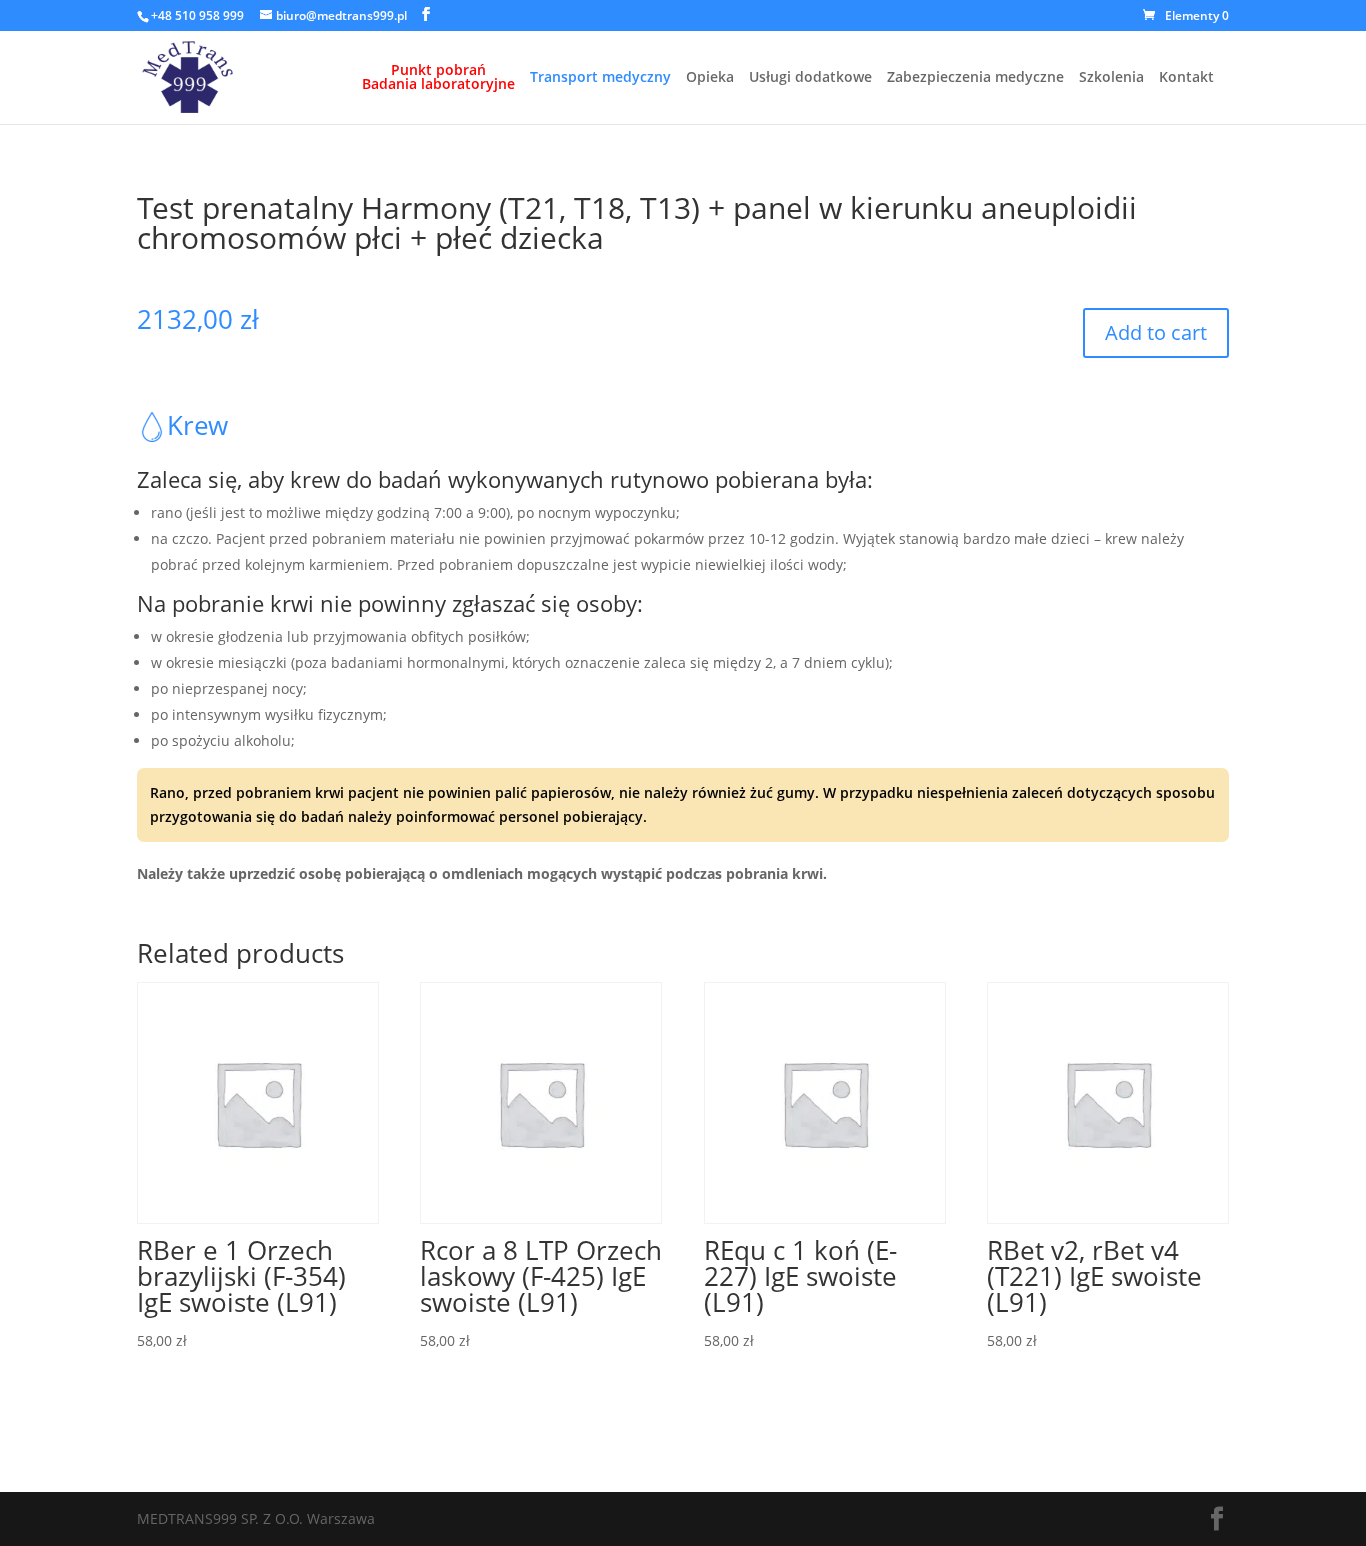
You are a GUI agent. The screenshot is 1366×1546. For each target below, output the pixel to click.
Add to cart (1156, 332)
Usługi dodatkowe (810, 78)
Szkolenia (1111, 78)
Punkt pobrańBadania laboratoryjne (438, 78)
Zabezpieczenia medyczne (975, 78)
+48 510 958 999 (197, 15)
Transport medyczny (600, 78)
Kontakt (1186, 78)
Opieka (710, 78)
